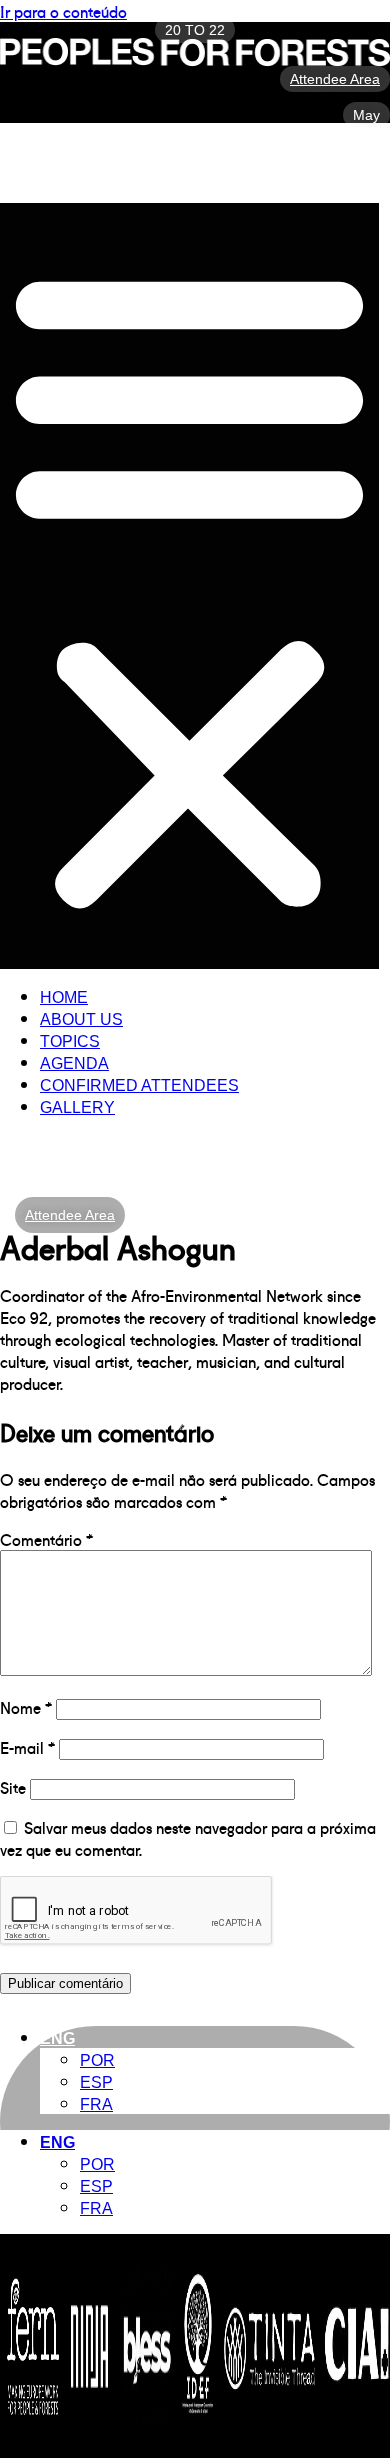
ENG (57, 2038)
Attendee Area (70, 1215)
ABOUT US (81, 1019)
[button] (189, 586)
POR (97, 2060)
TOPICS (70, 1041)
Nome (26, 1707)
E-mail (27, 1747)
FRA (96, 2104)
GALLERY (77, 1107)
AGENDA (74, 1063)
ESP (96, 2082)
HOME (64, 997)
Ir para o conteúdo (63, 11)
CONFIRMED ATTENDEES (139, 1085)
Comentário (46, 1539)
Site (13, 1787)
